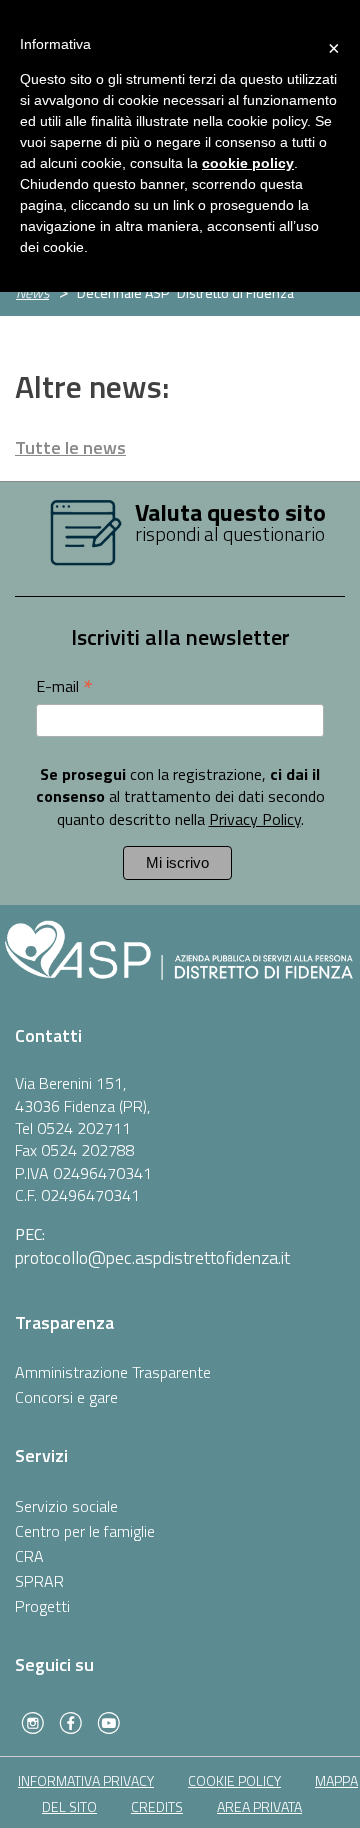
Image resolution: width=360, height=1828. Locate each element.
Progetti (42, 1606)
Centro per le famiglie (85, 1531)
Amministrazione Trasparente (113, 1372)
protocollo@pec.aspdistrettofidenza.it (152, 1257)
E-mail (64, 685)
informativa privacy (86, 1780)
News (32, 292)
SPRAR (39, 1581)
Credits (157, 1806)
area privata (259, 1806)
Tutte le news (70, 447)
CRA (29, 1556)
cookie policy (234, 1780)
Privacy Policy (255, 819)
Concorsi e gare (66, 1397)
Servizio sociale (66, 1506)
